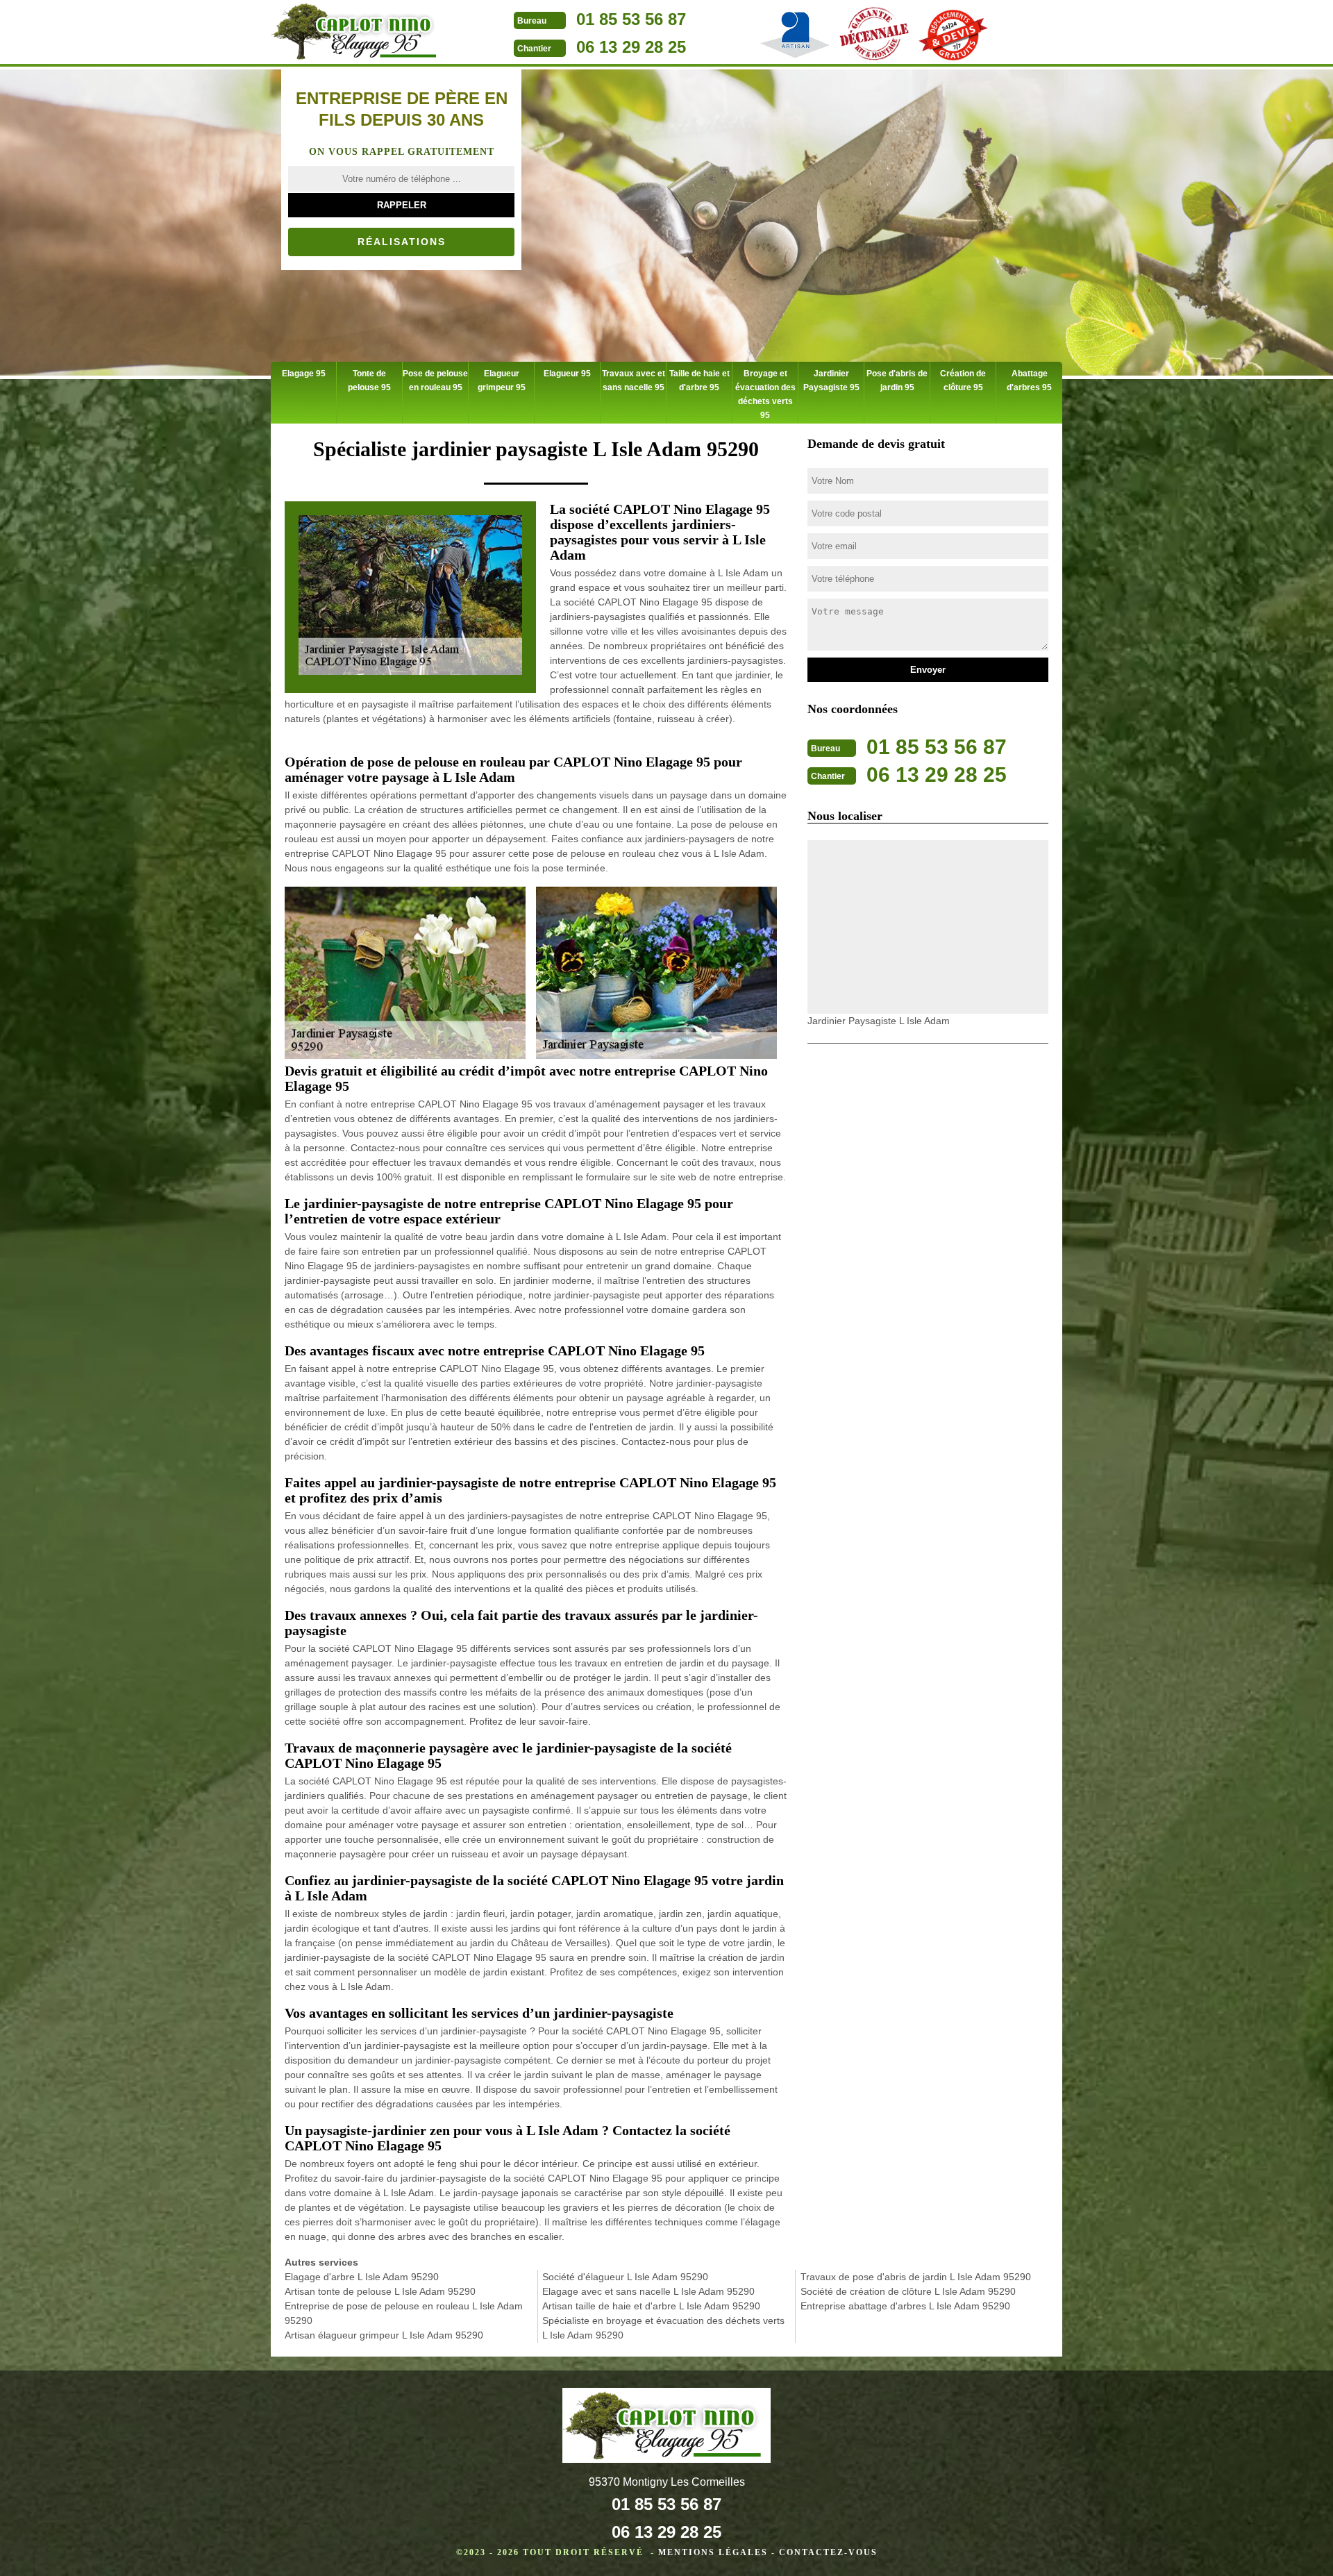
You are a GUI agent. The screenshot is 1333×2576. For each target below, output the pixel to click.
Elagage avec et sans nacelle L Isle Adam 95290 (648, 2291)
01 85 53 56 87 (631, 19)
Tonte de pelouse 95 (369, 380)
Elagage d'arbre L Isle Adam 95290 (362, 2277)
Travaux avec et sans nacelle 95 (634, 380)
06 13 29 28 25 (631, 47)
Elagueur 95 (567, 374)
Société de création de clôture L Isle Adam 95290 (908, 2291)
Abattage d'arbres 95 (1029, 380)
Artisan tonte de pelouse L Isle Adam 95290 (380, 2291)
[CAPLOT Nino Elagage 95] (358, 33)
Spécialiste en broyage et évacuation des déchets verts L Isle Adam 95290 (663, 2328)
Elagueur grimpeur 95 (502, 380)
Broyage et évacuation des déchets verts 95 (765, 394)
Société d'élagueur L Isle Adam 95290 (625, 2277)
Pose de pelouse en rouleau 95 (435, 380)
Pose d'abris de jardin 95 (897, 380)
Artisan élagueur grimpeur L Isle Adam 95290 (384, 2335)
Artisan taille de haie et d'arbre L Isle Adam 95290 (651, 2306)
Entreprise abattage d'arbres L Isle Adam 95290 (905, 2306)
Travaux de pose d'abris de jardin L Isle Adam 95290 (916, 2277)
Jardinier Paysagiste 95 (831, 380)
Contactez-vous (828, 2552)
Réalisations (402, 242)
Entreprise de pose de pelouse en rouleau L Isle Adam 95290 (404, 2313)
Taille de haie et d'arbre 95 (699, 380)
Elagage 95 (304, 374)
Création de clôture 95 (963, 380)
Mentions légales (713, 2552)
